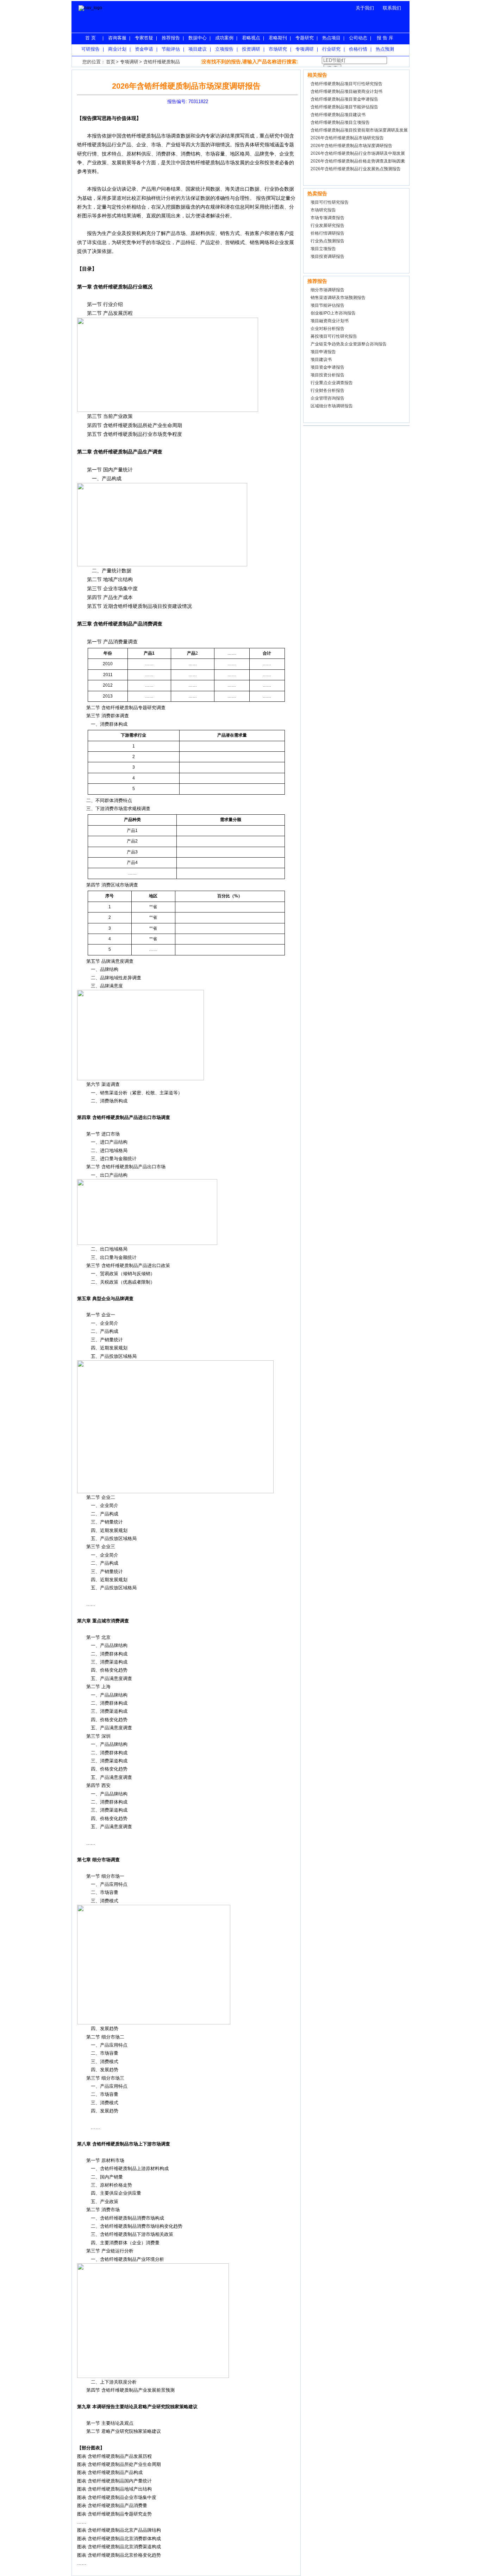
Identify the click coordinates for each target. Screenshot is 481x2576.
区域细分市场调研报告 (332, 406)
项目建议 (198, 49)
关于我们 (365, 8)
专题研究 (305, 38)
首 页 (90, 38)
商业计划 (117, 49)
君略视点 (251, 38)
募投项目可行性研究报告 (334, 336)
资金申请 (144, 49)
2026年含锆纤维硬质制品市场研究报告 (347, 138)
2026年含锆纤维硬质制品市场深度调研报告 (351, 146)
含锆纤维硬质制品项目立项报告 (340, 122)
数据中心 (198, 38)
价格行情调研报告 (327, 233)
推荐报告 (171, 38)
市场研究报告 (323, 210)
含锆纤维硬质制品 (162, 62)
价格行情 (358, 49)
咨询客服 (117, 38)
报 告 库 (385, 38)
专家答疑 (144, 38)
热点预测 (385, 49)
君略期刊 (278, 38)
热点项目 (331, 38)
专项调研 (305, 49)
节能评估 (171, 49)
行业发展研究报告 (327, 225)
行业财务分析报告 (327, 390)
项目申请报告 (323, 352)
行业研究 (331, 49)
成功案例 (224, 38)
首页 (111, 62)
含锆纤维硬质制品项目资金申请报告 (344, 99)
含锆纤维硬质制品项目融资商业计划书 (346, 91)
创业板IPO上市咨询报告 (333, 313)
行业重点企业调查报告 (332, 383)
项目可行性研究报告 (330, 202)
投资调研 (251, 49)
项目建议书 (321, 360)
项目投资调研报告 (327, 256)
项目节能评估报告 (327, 305)
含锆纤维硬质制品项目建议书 (338, 115)
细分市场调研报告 (327, 290)
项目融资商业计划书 (330, 321)
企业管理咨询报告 (327, 398)
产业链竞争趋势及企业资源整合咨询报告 (349, 344)
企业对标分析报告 (327, 329)
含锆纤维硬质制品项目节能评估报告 (344, 107)
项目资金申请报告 (327, 367)
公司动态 (358, 38)
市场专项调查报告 (327, 218)
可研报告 (90, 49)
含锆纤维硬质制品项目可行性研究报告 (346, 84)
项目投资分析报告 (327, 375)
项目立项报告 (323, 249)
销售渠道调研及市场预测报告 (338, 298)
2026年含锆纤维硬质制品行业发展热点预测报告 (356, 169)
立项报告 (224, 49)
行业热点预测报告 (327, 241)
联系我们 (392, 8)
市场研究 (278, 49)
